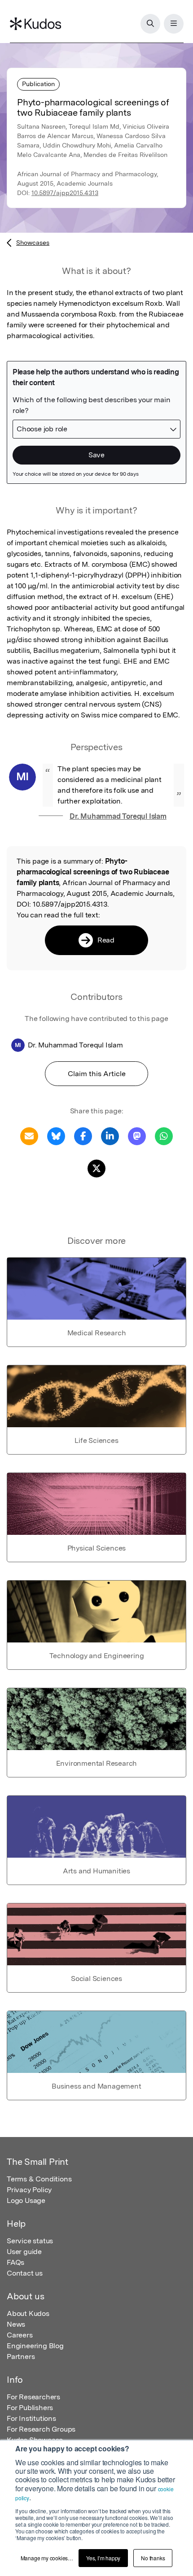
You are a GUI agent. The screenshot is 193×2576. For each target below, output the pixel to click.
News (16, 2324)
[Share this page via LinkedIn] (110, 1136)
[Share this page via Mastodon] (137, 1136)
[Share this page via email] (29, 1136)
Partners (21, 2357)
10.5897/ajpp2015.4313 (65, 193)
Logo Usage (26, 2200)
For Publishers (30, 2408)
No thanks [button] (153, 2558)
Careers (20, 2335)
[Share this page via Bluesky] (56, 1136)
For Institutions (31, 2418)
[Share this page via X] (96, 1168)
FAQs (15, 2262)
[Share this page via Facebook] (83, 1136)
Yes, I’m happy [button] (103, 2558)
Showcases (33, 243)
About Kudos (28, 2313)
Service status (30, 2241)
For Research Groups (41, 2429)
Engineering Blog (35, 2346)
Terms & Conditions (39, 2179)
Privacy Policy (29, 2190)
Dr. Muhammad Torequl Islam (118, 816)
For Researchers (33, 2397)
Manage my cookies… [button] (47, 2558)
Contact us (25, 2273)
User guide (24, 2252)
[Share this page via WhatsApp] (164, 1136)
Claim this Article (97, 1074)
